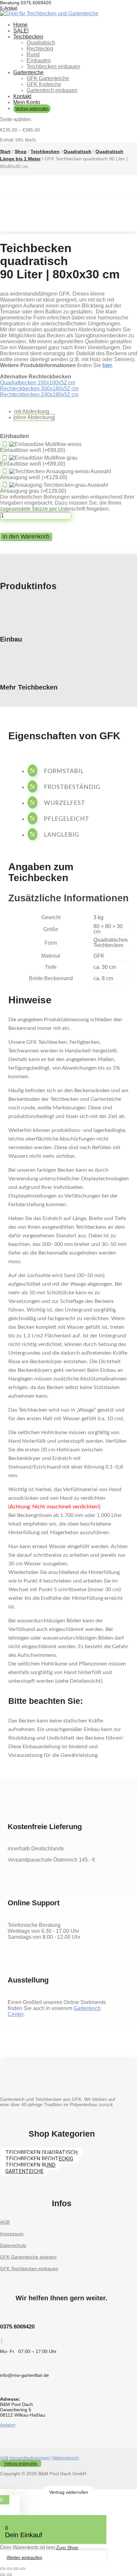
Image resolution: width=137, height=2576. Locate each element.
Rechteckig (40, 49)
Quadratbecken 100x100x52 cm (38, 383)
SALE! (21, 31)
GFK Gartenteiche (48, 78)
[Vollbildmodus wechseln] (9, 2569)
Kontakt (22, 96)
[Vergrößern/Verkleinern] (3, 2569)
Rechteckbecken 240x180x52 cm (39, 394)
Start (5, 151)
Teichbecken (28, 37)
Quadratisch (41, 43)
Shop (21, 151)
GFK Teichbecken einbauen (29, 2268)
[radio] (34, 412)
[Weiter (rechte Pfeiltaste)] (9, 2575)
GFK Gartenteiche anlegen (28, 2257)
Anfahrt (8, 2425)
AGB (5, 2222)
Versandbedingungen (30, 2458)
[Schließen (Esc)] (23, 2569)
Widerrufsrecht (66, 2458)
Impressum (12, 2234)
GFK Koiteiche (44, 84)
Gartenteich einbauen (52, 90)
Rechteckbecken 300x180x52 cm (39, 389)
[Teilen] (16, 2569)
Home (20, 25)
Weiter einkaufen (24, 2557)
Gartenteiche (28, 72)
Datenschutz (13, 2245)
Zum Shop (67, 2548)
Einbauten (39, 60)
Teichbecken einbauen (53, 66)
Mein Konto (27, 102)
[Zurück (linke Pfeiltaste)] (3, 2575)
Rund (33, 55)
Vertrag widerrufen (32, 109)
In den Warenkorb (26, 536)
